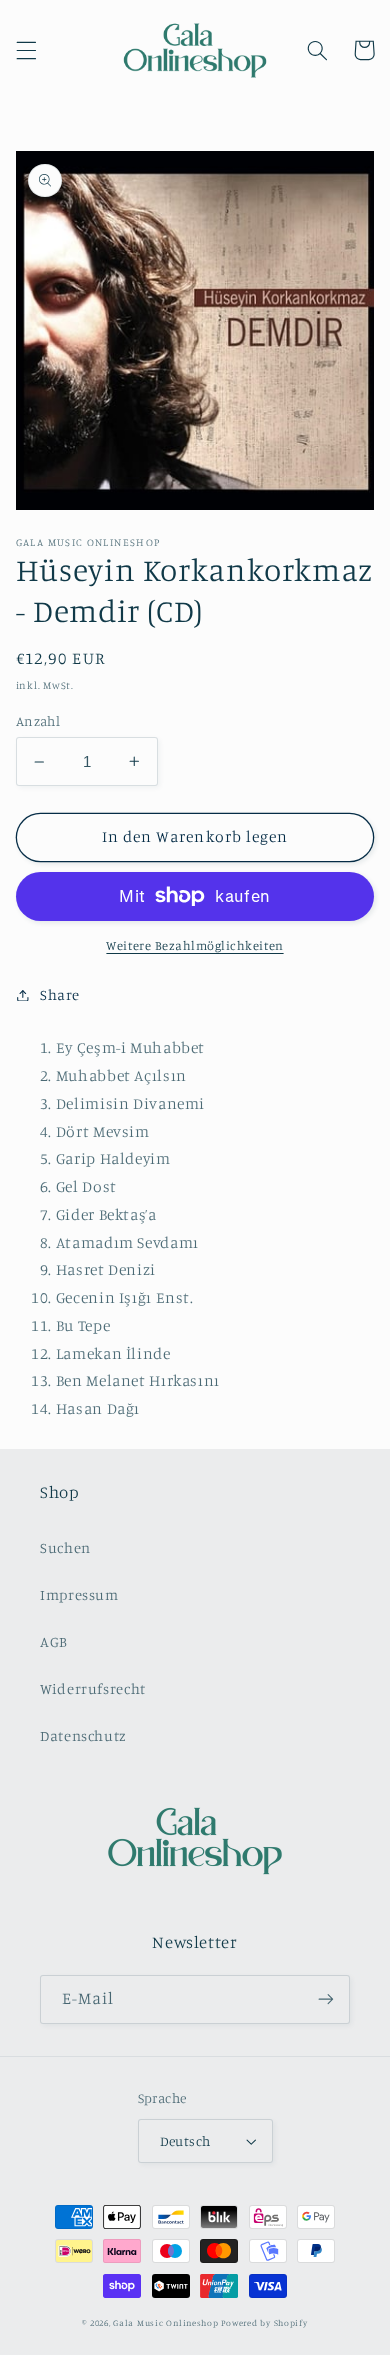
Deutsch (185, 2141)
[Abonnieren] (326, 1999)
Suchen (65, 1547)
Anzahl (38, 721)
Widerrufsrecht (93, 1688)
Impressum (79, 1594)
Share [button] (60, 994)
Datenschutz (83, 1735)
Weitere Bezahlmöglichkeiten (194, 945)
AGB (54, 1641)
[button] (26, 50)
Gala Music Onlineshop (165, 2322)
